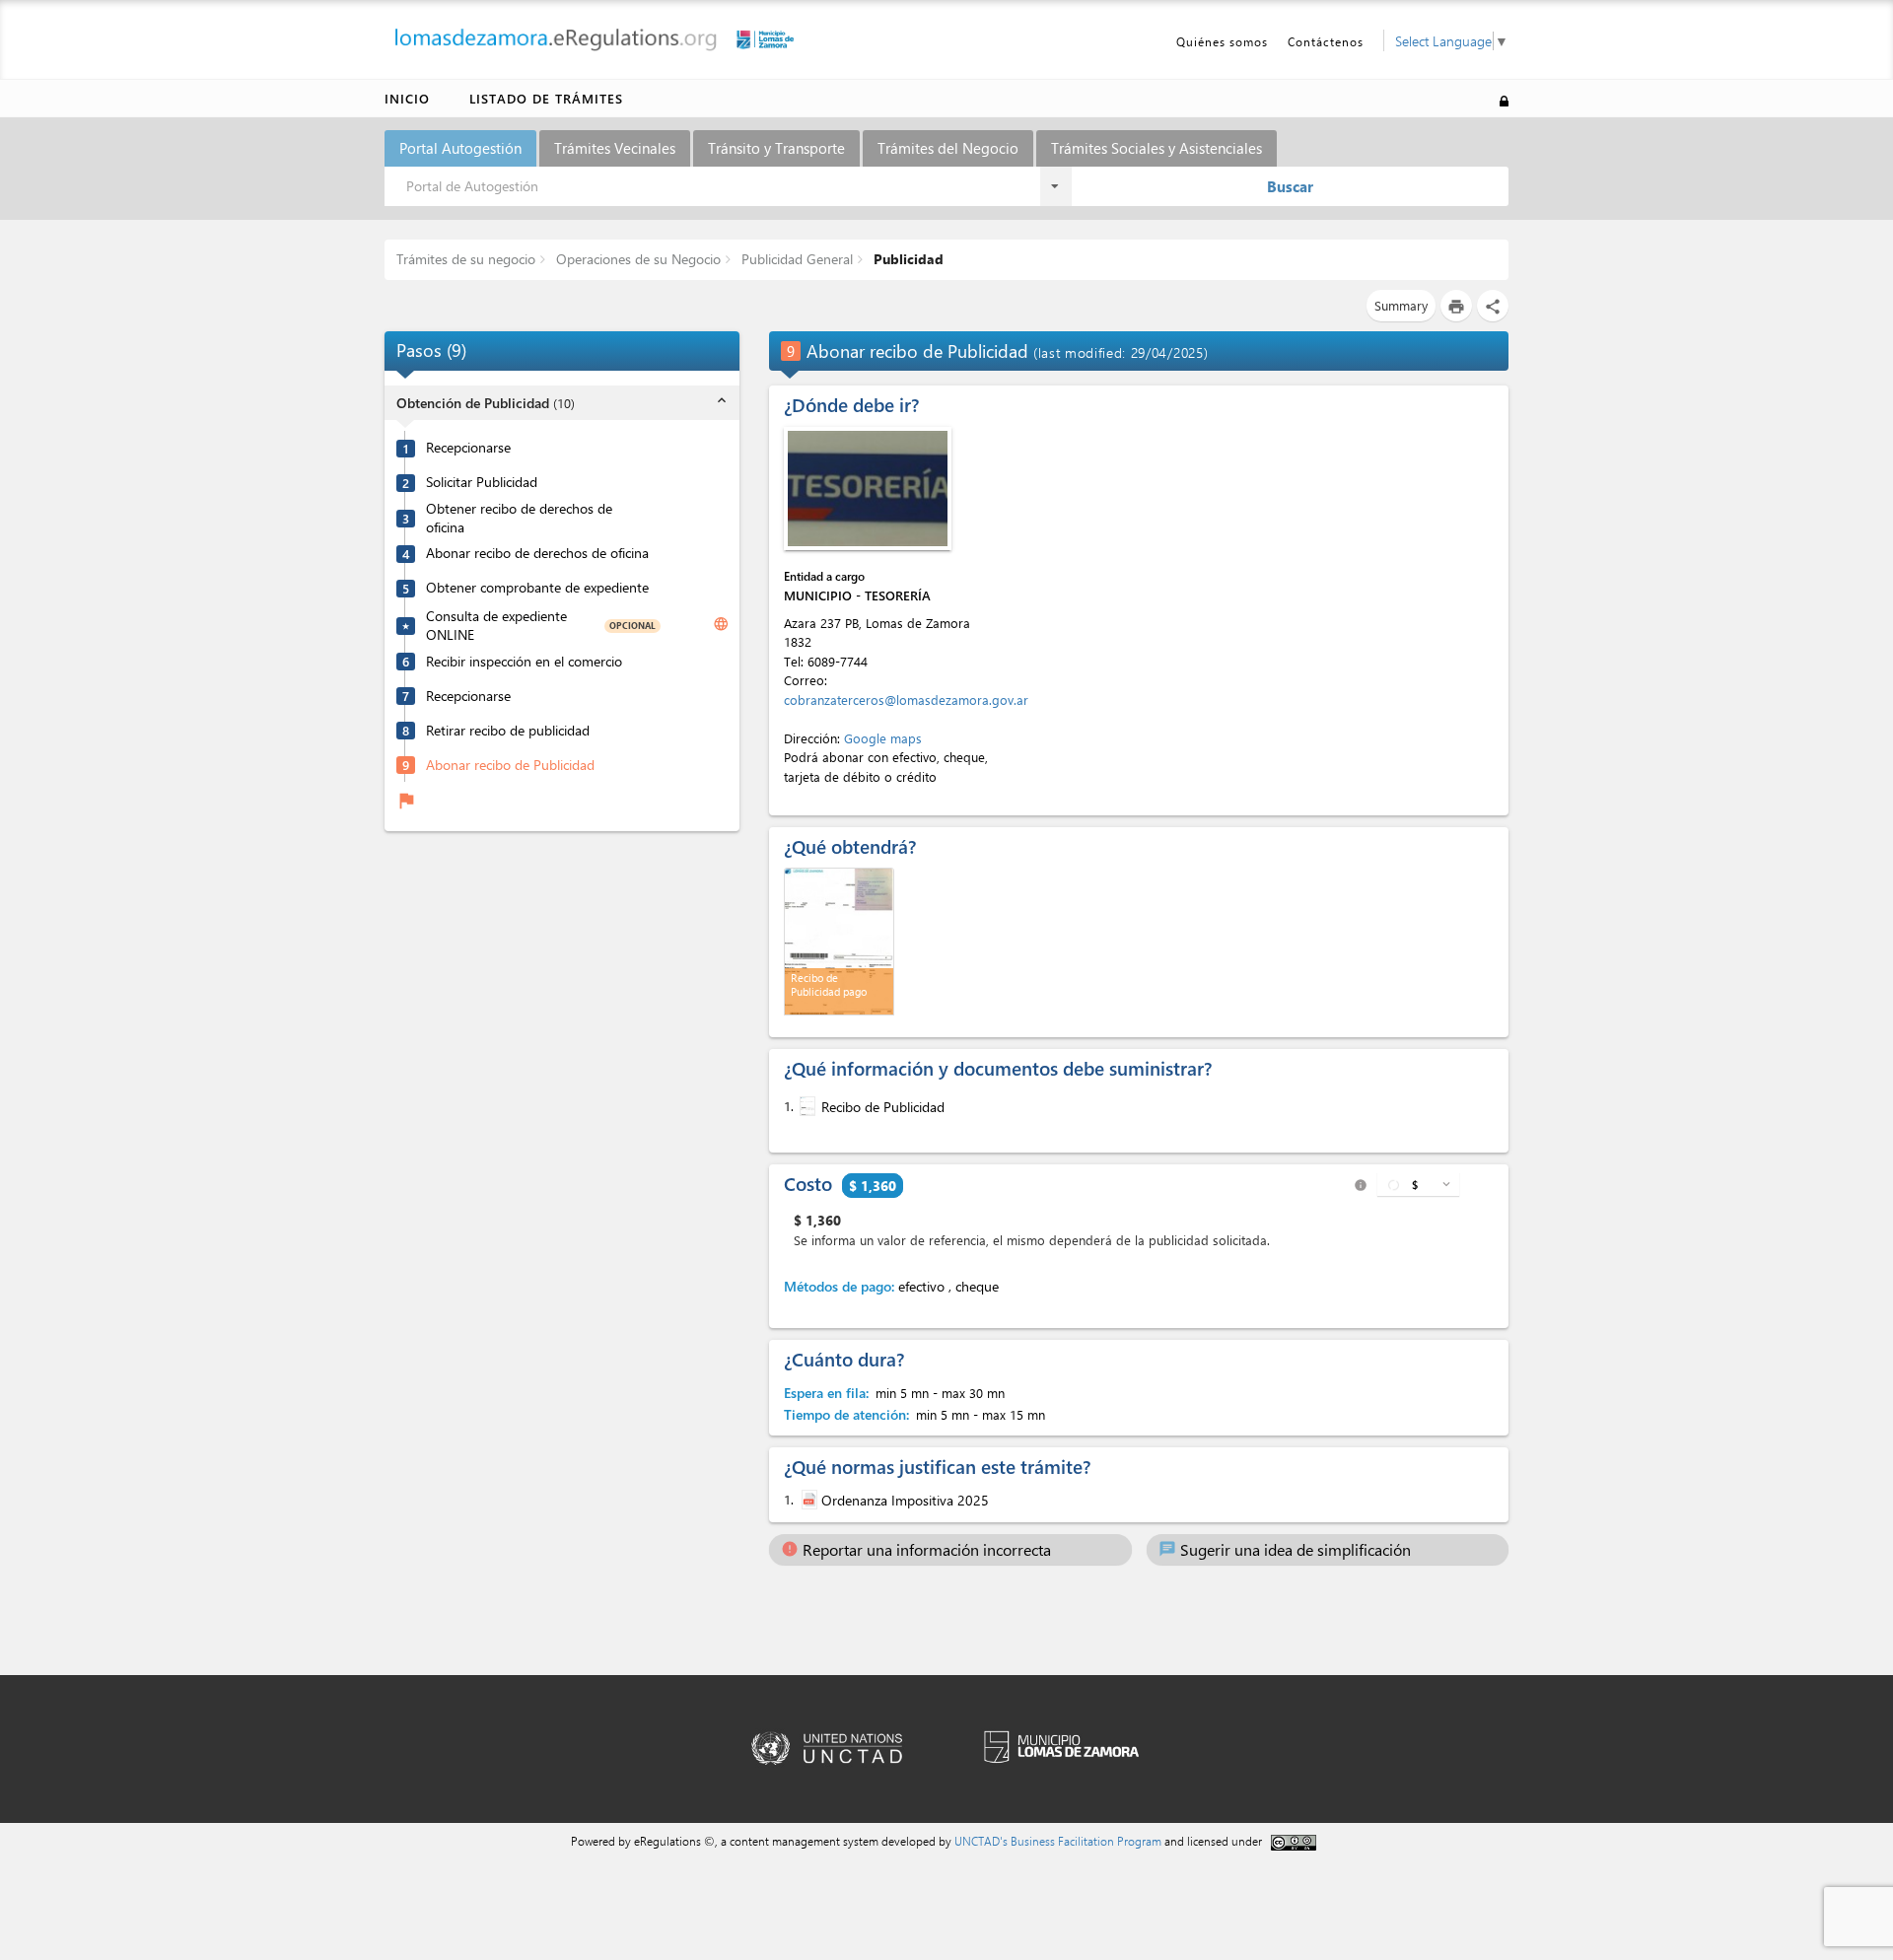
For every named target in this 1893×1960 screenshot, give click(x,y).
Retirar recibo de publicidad (508, 730)
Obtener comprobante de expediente (537, 588)
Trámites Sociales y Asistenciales (1157, 148)
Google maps (883, 738)
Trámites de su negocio (466, 259)
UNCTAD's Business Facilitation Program (1058, 1841)
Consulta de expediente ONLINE (496, 626)
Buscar (1290, 186)
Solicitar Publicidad (482, 482)
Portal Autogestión (460, 148)
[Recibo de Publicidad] (806, 1106)
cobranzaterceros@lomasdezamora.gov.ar (906, 700)
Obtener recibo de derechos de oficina (519, 518)
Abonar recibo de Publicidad (510, 764)
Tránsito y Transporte (776, 148)
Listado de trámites (546, 98)
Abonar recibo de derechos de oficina (537, 553)
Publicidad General (795, 259)
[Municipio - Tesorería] (868, 489)
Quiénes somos (1222, 41)
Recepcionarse (468, 448)
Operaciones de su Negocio (636, 259)
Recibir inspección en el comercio (524, 661)
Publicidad (907, 259)
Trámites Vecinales (615, 148)
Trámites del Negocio (948, 148)
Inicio (407, 98)
